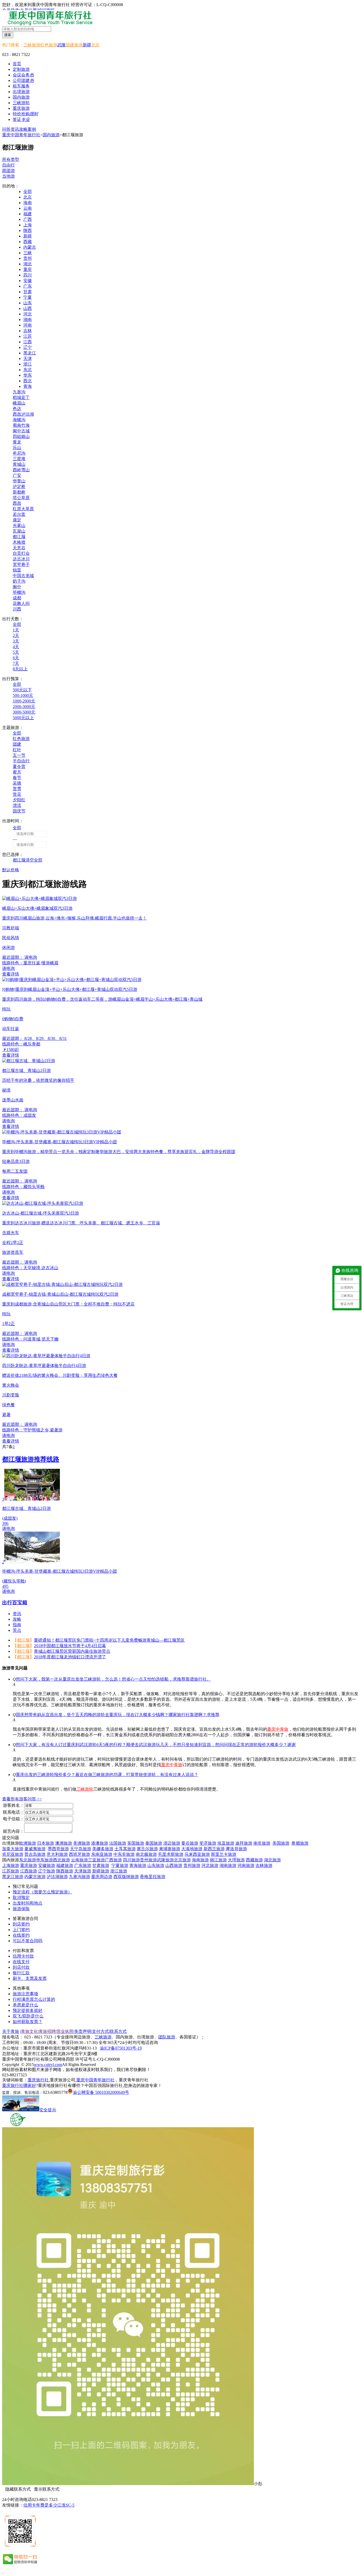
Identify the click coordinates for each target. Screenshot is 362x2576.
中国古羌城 (23, 576)
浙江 (28, 364)
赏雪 (17, 789)
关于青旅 (11, 2031)
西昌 (17, 503)
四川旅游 (131, 1860)
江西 (28, 342)
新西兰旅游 (214, 1849)
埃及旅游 (226, 1843)
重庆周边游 (102, 1877)
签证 (21, 119)
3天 (16, 641)
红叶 (17, 750)
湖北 (28, 264)
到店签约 (21, 1924)
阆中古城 (21, 431)
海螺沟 (19, 420)
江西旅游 (29, 1871)
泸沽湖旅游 (57, 1877)
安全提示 (48, 2110)
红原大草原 (23, 509)
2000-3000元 (24, 707)
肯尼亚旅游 (13, 1854)
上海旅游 (11, 1865)
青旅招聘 (47, 2031)
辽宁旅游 (47, 1871)
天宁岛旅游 (81, 1849)
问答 (6, 129)
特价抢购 (25, 114)
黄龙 (17, 442)
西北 (28, 381)
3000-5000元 (24, 712)
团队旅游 (167, 2037)
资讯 (15, 129)
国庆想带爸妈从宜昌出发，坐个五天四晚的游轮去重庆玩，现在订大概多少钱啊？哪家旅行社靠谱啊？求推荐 (118, 1715)
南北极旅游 (146, 1854)
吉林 (28, 331)
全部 (28, 192)
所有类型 (11, 159)
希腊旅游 (300, 1843)
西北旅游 (61, 1860)
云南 (28, 208)
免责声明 (83, 2031)
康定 (17, 520)
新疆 (87, 45)
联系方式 (118, 2031)
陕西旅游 (65, 1871)
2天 (16, 636)
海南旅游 (200, 1860)
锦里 (17, 570)
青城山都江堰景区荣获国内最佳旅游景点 (72, 1651)
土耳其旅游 (125, 1849)
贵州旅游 (148, 1860)
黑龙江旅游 (13, 1877)
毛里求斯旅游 (171, 1854)
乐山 (17, 448)
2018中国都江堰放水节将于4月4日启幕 (70, 1646)
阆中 (17, 587)
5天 (16, 652)
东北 (28, 370)
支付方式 (100, 2031)
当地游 (8, 176)
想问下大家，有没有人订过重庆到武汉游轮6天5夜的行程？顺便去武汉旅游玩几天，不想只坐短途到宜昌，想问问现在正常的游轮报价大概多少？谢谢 (156, 1745)
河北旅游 (210, 1865)
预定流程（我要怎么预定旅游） (42, 1892)
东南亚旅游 (102, 1854)
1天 (16, 630)
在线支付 (21, 1962)
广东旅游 (83, 1865)
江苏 (28, 336)
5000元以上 (23, 718)
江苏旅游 (11, 1871)
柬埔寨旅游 (170, 1849)
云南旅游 (80, 1860)
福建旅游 (65, 1865)
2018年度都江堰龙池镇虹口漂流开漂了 (70, 1657)
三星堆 (19, 459)
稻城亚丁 (21, 397)
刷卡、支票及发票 (30, 1978)
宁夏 (28, 297)
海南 (28, 203)
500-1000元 (23, 695)
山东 (28, 303)
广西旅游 (113, 1860)
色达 (17, 409)
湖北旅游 (272, 1860)
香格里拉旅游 (153, 1877)
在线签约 (21, 1935)
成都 (17, 598)
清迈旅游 (172, 1843)
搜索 (8, 35)
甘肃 (28, 292)
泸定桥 (19, 487)
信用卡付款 (23, 1956)
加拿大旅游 (13, 1849)
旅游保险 (21, 1909)
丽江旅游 (218, 1860)
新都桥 (19, 492)
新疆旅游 (101, 1871)
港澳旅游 (100, 1843)
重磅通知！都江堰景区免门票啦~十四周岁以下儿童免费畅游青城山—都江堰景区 (109, 1640)
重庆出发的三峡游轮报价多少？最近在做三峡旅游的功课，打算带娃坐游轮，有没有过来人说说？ (107, 1775)
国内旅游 (51, 135)
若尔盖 (19, 514)
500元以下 (22, 690)
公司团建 (23, 80)
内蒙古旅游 (35, 1877)
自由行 (8, 165)
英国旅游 (136, 1843)
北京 (95, 45)
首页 (17, 64)
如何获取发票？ (28, 2022)
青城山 (19, 464)
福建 (28, 214)
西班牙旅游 (80, 1854)
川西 (17, 609)
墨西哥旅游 (58, 1849)
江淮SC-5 (66, 2505)
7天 (16, 663)
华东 (28, 375)
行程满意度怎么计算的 (34, 1999)
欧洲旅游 (28, 1843)
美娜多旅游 (103, 1849)
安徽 (28, 281)
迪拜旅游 (244, 1843)
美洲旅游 (82, 1843)
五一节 (19, 755)
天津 (28, 359)
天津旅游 (83, 1871)
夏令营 (19, 766)
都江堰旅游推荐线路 (31, 1459)
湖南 (28, 320)
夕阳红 (19, 800)
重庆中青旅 (278, 1729)
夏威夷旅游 (35, 1849)
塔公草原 (21, 498)
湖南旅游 (228, 1865)
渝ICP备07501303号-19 (121, 2048)
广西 (28, 219)
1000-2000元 (24, 701)
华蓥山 (19, 481)
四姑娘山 (21, 436)
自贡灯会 (21, 553)
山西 (28, 308)
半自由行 (21, 761)
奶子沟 (19, 581)
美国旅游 (281, 1843)
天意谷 (19, 548)
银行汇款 (21, 1973)
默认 (6, 870)
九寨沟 (19, 392)
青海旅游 (138, 1865)
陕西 (28, 230)
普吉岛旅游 (35, 1854)
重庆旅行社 (38, 2080)
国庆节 (19, 811)
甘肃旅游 (101, 1865)
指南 (17, 1625)
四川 (28, 275)
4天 (16, 647)
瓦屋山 (19, 531)
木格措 (19, 542)
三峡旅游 (32, 45)
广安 (17, 475)
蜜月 (17, 772)
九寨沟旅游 (80, 1877)
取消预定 (21, 1898)
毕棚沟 (19, 592)
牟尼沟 (19, 453)
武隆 (61, 45)
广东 (28, 286)
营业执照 (65, 2031)
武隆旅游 (165, 1860)
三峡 (28, 253)
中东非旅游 (124, 1854)
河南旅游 (246, 1865)
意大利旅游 (57, 1854)
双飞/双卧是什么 (28, 2016)
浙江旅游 (119, 1871)
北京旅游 (182, 1860)
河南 (28, 325)
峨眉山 (19, 403)
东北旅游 (28, 1860)
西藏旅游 (254, 1860)
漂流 (17, 805)
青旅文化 (29, 2031)
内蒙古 (30, 247)
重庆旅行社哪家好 (19, 2085)
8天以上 (20, 669)
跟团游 (8, 171)
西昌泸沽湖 (23, 414)
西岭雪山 (21, 470)
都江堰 (19, 537)
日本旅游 (46, 1843)
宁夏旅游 (120, 1865)
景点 (17, 1630)
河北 (28, 314)
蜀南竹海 (21, 425)
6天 (16, 658)
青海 (28, 386)
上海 (28, 225)
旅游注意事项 (25, 1994)
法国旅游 (118, 1843)
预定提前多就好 (28, 2010)
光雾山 (19, 526)
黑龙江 (30, 353)
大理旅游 (236, 1860)
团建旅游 (74, 45)
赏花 (17, 794)
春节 (17, 778)
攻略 (23, 129)
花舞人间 (21, 603)
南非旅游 (262, 1843)
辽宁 (28, 347)
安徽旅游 (47, 1865)
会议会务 (23, 75)
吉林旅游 (264, 1865)
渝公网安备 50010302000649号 (101, 2092)
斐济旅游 (208, 1843)
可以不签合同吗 (28, 1941)
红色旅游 (49, 45)
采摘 (17, 783)
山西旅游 (174, 1865)
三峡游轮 (85, 1789)
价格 (15, 870)
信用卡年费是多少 (40, 2505)
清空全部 (34, 860)
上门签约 (21, 1930)
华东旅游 (45, 1860)
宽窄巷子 (21, 564)
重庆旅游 (29, 1865)
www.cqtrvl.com (48, 2065)
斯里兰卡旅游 (224, 1854)
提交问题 (11, 1838)
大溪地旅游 (192, 1849)
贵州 (28, 258)
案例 (32, 129)
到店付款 (21, 1967)
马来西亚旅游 (197, 1854)
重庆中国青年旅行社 (21, 135)
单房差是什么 (25, 2005)
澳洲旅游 (64, 1843)
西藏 (28, 242)
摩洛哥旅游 (236, 1849)
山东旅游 (156, 1865)
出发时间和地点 (28, 1903)
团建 (17, 744)
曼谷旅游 (190, 1843)
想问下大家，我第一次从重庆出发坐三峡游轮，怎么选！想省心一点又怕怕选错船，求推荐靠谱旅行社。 (113, 1679)
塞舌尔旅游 (147, 1849)
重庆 (28, 269)
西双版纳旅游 (126, 1877)
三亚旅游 (96, 1860)
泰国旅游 (154, 1843)
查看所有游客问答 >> (22, 1799)
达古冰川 (21, 559)
